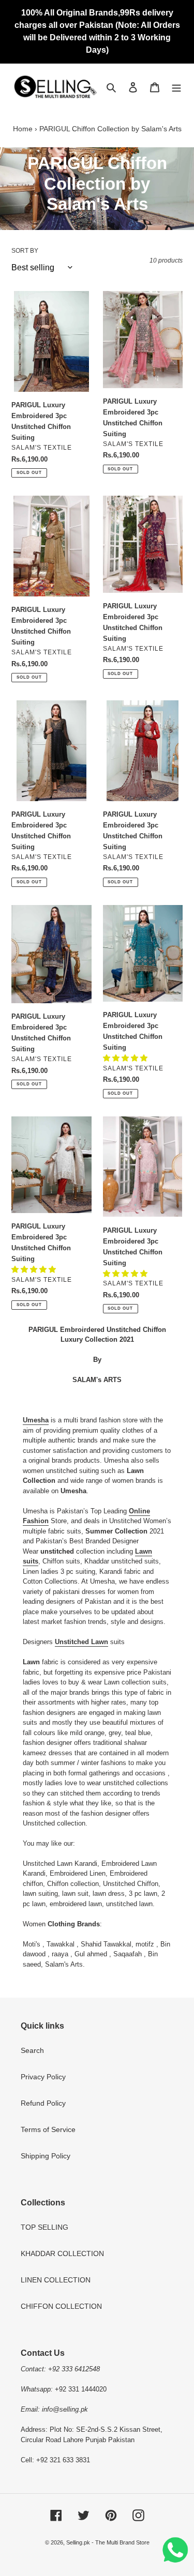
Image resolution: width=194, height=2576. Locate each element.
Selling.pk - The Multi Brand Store (108, 2542)
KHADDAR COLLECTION (62, 2253)
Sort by (25, 251)
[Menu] (176, 87)
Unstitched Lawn (81, 1642)
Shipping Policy (46, 2156)
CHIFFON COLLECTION (61, 2306)
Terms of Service (48, 2129)
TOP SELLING (44, 2227)
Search (32, 2050)
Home (23, 129)
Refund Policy (43, 2103)
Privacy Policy (43, 2077)
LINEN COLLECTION (56, 2280)
